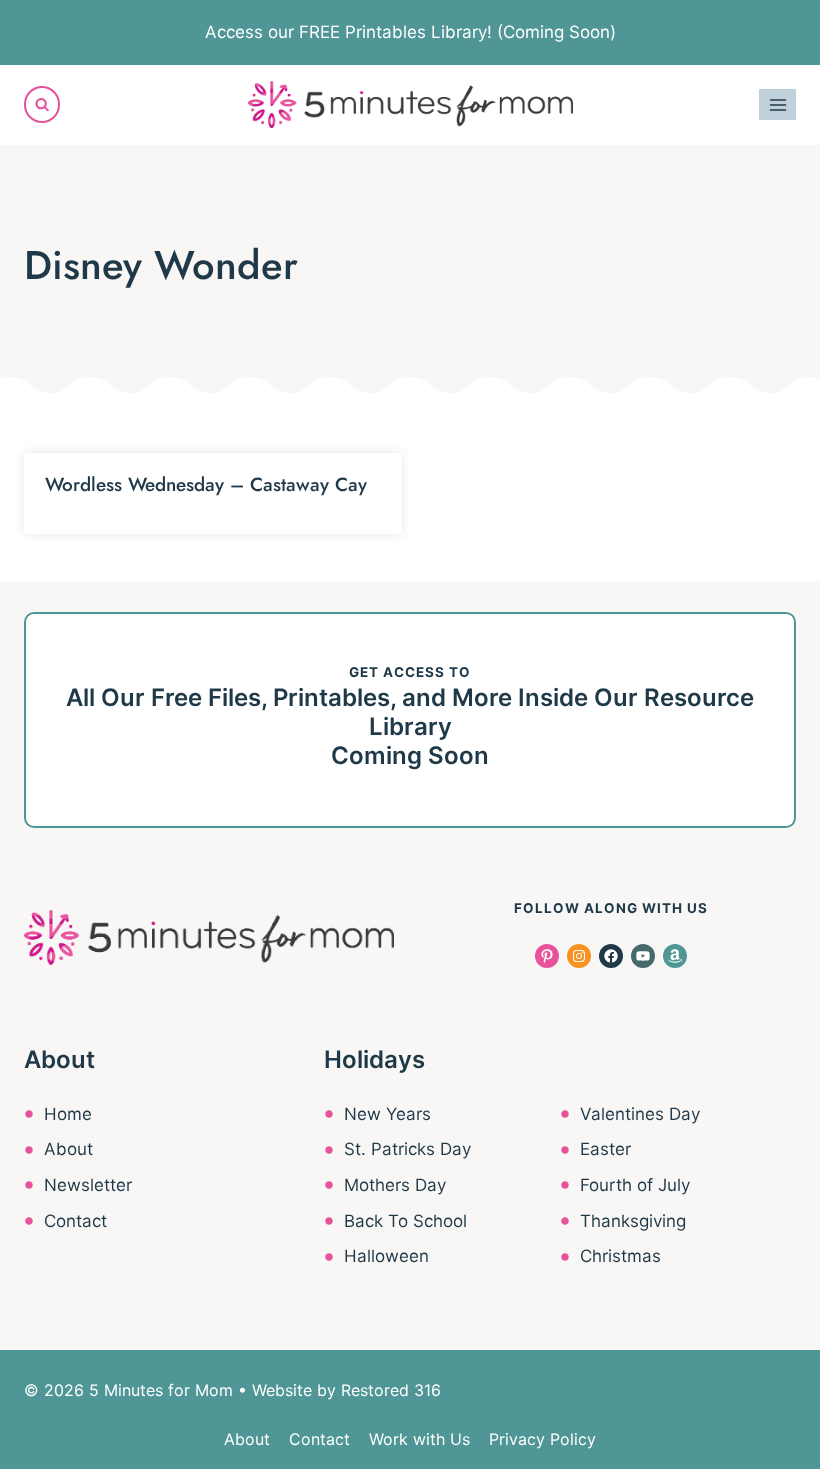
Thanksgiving (633, 1221)
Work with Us (419, 1439)
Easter (605, 1149)
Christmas (620, 1256)
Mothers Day (395, 1185)
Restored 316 (391, 1390)
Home (68, 1114)
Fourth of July (635, 1185)
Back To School (405, 1221)
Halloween (386, 1256)
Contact (75, 1221)
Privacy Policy (542, 1439)
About (68, 1149)
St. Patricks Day (407, 1149)
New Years (387, 1114)
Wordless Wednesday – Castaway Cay (206, 484)
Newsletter (88, 1185)
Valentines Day (640, 1114)
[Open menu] (777, 104)
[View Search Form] (42, 104)
